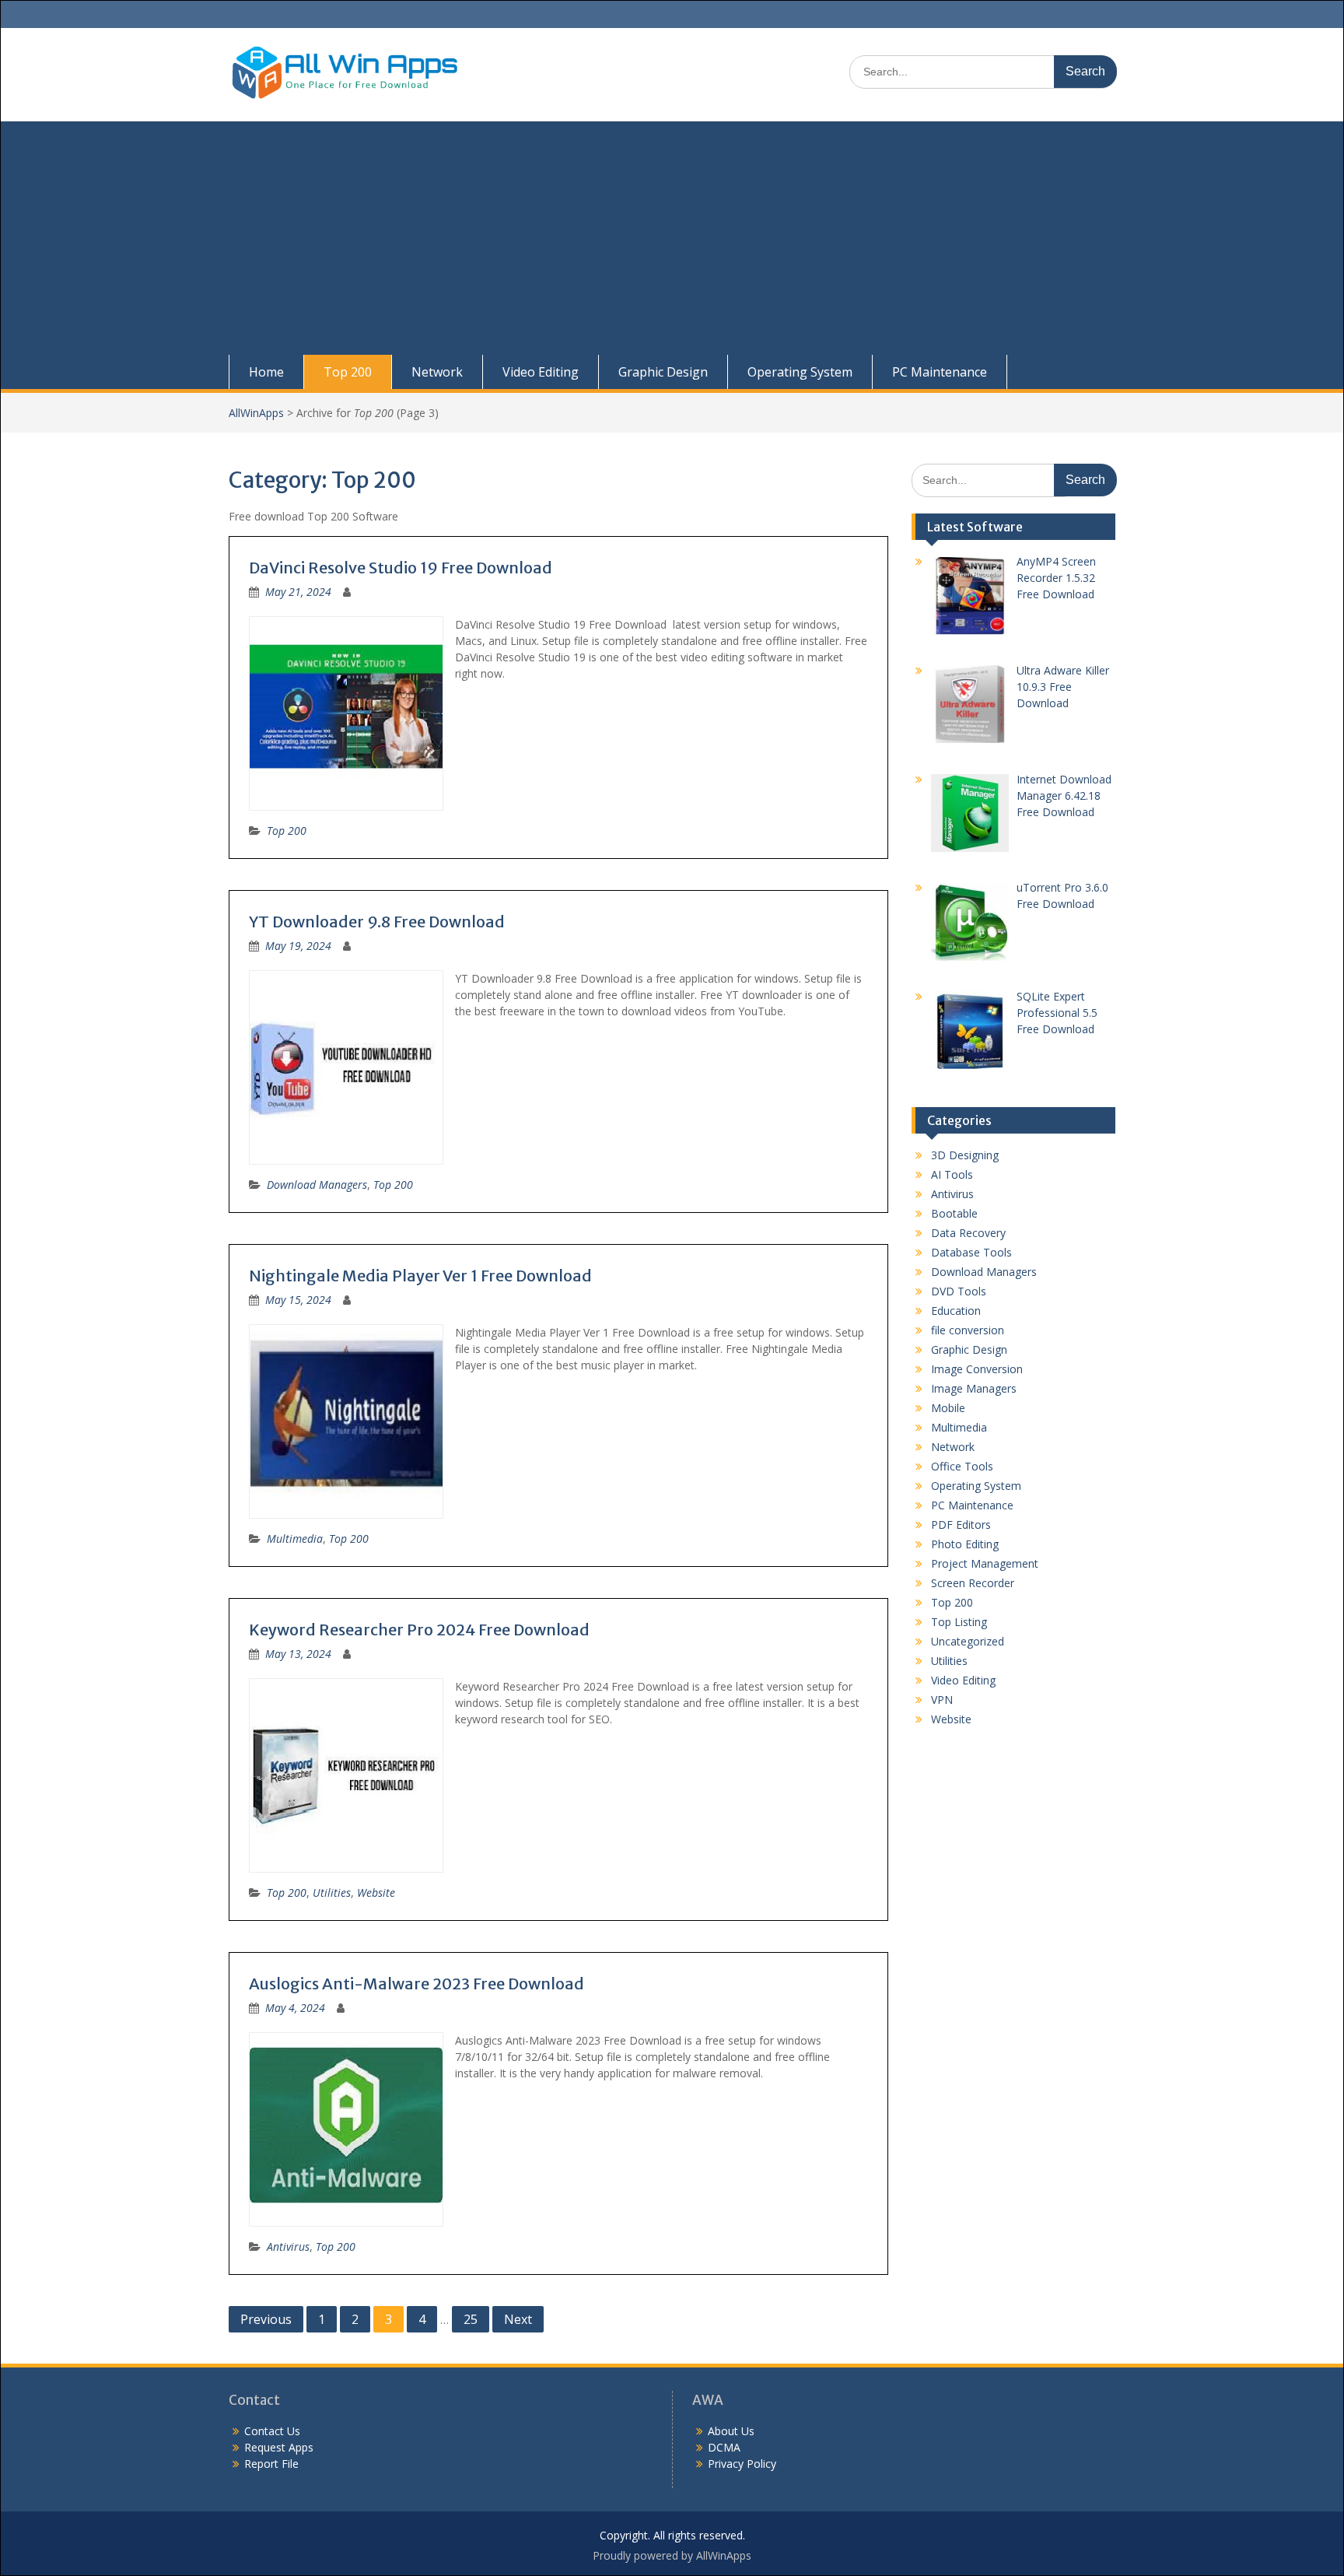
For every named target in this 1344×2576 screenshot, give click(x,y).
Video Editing (541, 372)
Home (266, 372)
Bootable (954, 1213)
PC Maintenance (940, 372)
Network (437, 372)
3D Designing (965, 1155)
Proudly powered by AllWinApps (672, 2555)
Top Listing (959, 1622)
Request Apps (279, 2447)
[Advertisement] (672, 238)
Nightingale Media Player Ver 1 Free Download (420, 1276)
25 (471, 2319)
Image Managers (974, 1388)
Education (956, 1311)
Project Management (985, 1563)
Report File (271, 2464)
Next (518, 2319)
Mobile (948, 1408)
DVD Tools (959, 1291)
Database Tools (971, 1252)
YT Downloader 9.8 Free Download (377, 922)
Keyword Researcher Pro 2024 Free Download (419, 1630)
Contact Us (272, 2431)
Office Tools (962, 1466)
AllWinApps (256, 413)
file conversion (968, 1330)
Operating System (800, 372)
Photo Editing (965, 1544)
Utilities (332, 1893)
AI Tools (952, 1174)
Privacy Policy (742, 2464)
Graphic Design (663, 372)
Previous (266, 2319)
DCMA (724, 2447)
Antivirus (288, 2247)
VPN (942, 1700)
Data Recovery (968, 1233)
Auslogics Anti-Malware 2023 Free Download (416, 1984)
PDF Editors (961, 1525)
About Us (731, 2431)
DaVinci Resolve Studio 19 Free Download (401, 568)
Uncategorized (968, 1641)
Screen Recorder (973, 1583)
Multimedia (295, 1539)
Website (376, 1893)
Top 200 (348, 372)
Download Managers (317, 1185)
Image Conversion (977, 1369)
